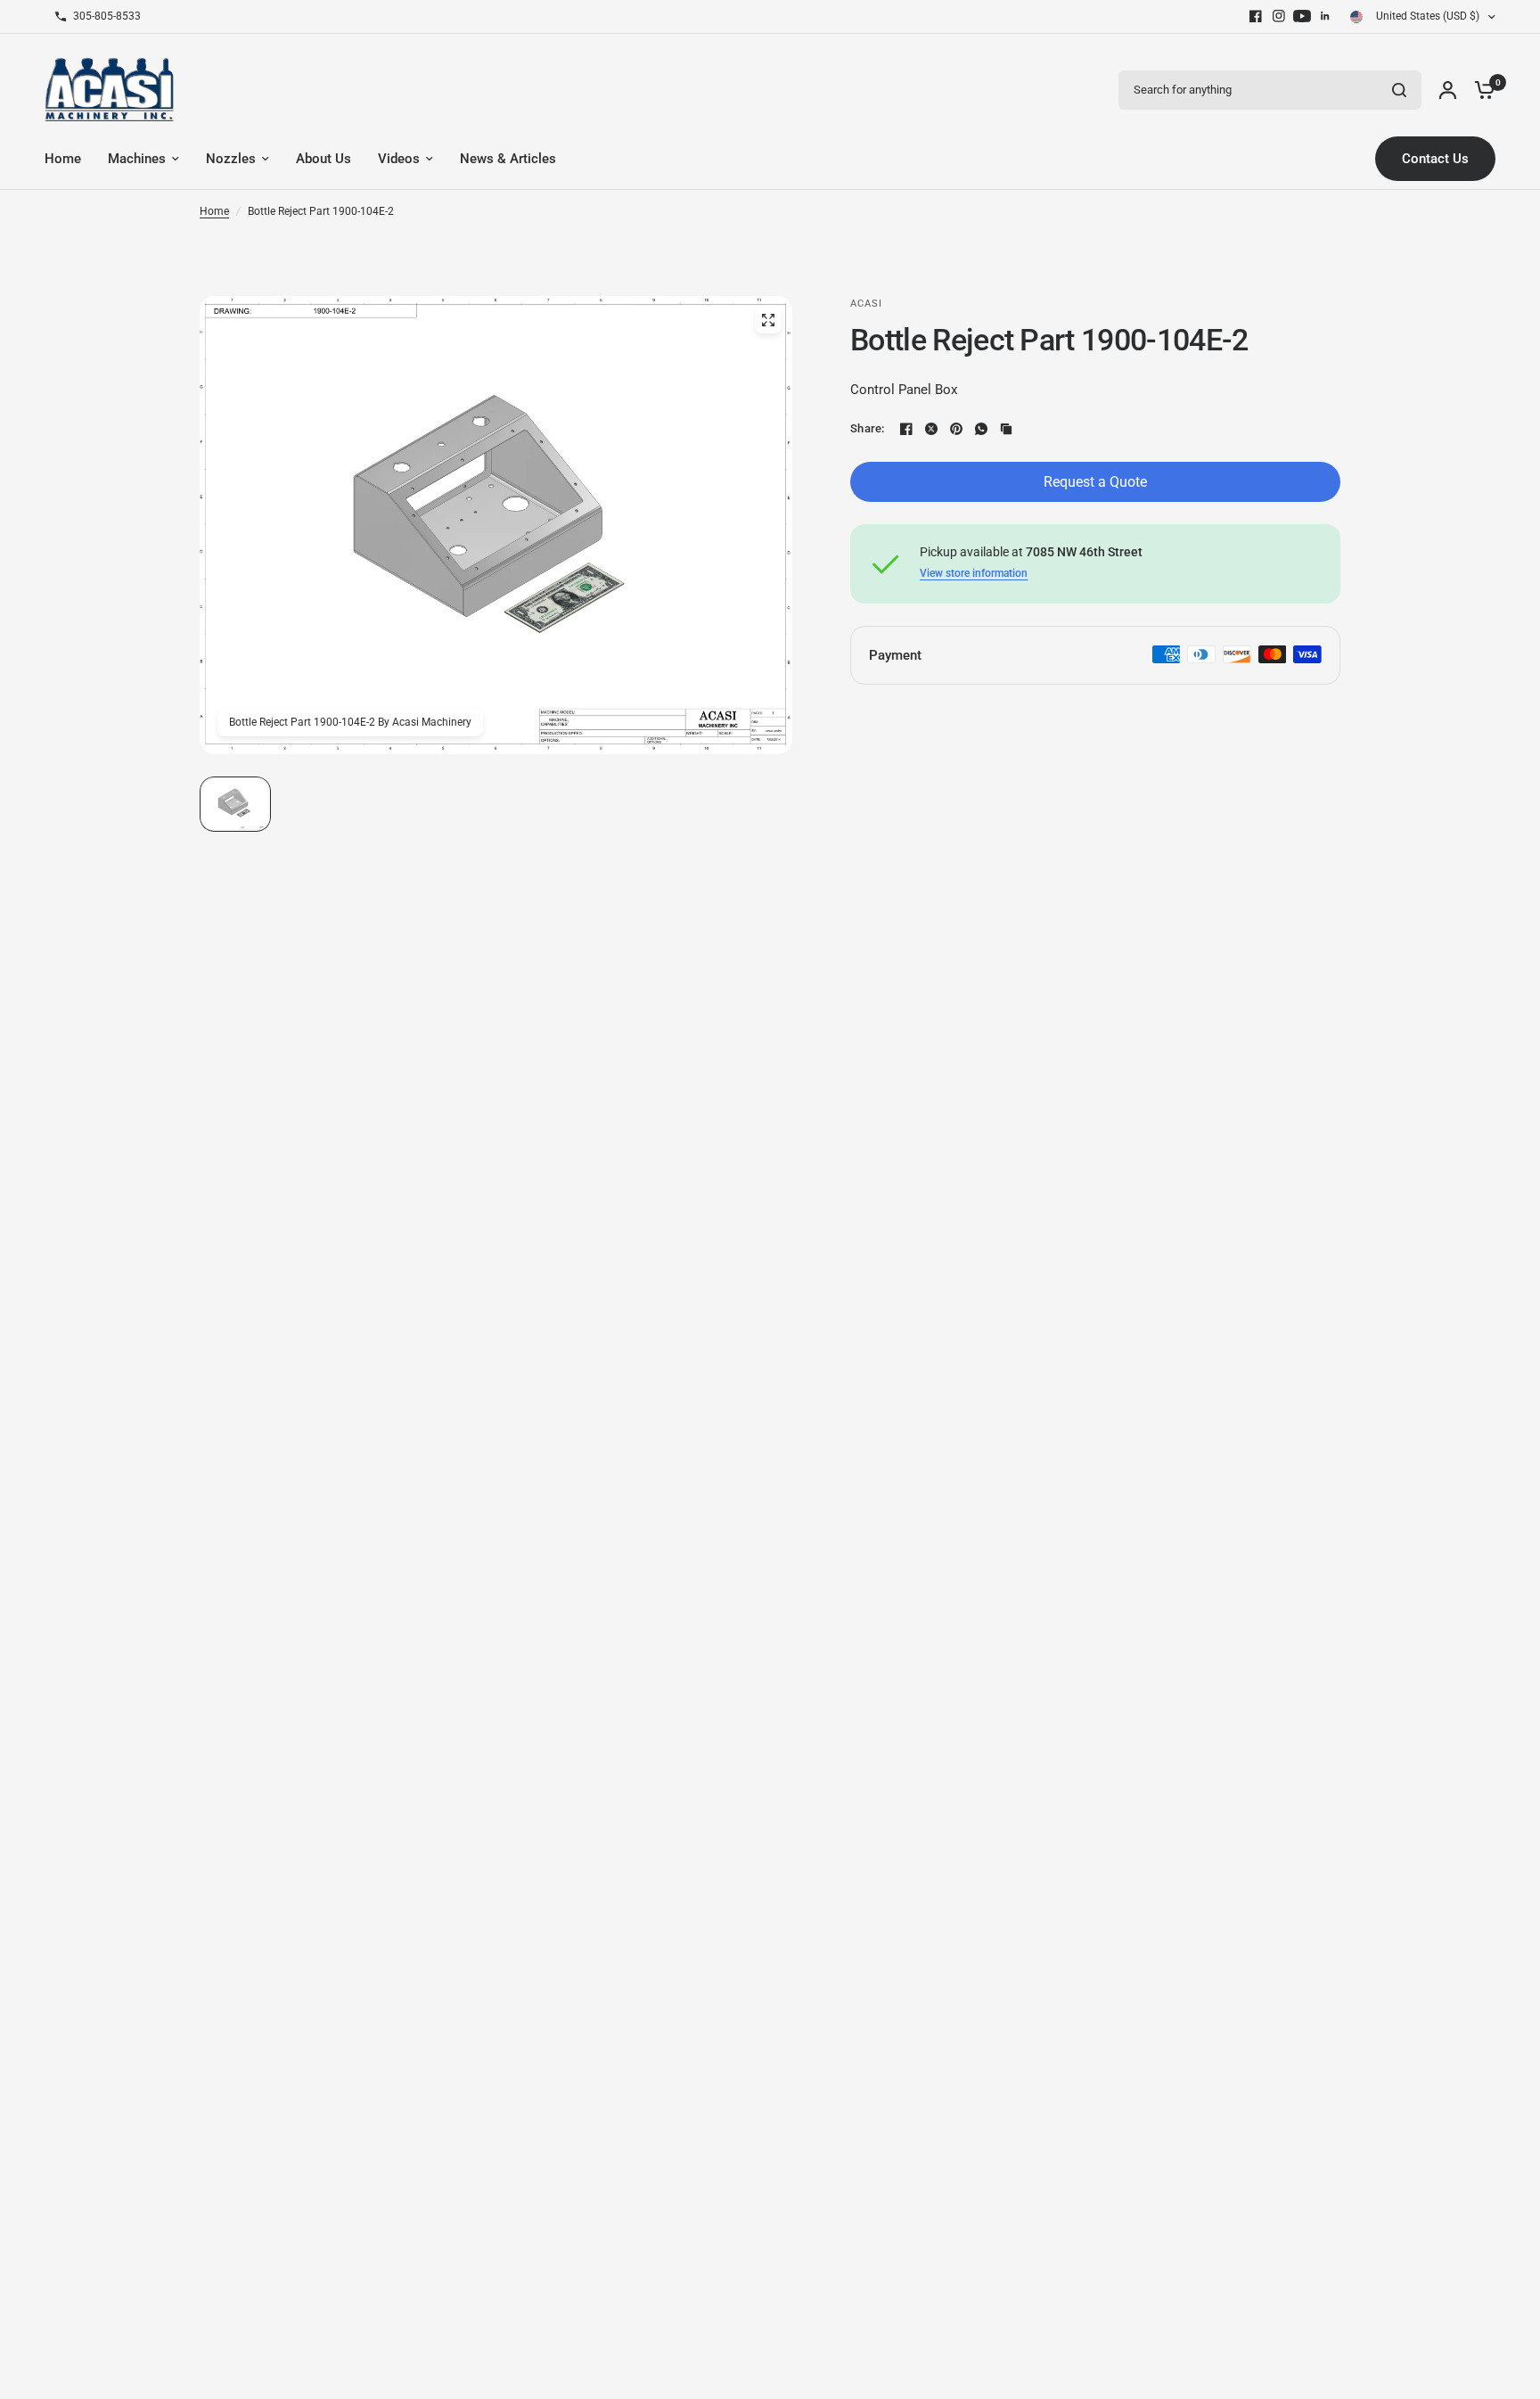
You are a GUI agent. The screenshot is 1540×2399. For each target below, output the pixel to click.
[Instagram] (1279, 16)
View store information (974, 573)
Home (214, 211)
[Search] (1399, 90)
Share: (868, 428)
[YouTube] (1302, 16)
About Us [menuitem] (324, 159)
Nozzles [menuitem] (231, 159)
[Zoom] (768, 320)
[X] (931, 429)
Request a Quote (1095, 482)
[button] (235, 804)
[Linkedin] (1325, 16)
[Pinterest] (956, 429)
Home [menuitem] (63, 159)
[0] (1480, 90)
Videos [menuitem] (399, 159)
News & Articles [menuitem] (508, 159)
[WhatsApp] (981, 429)
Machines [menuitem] (137, 159)
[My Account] (1448, 90)
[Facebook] (1256, 16)
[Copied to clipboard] (1006, 429)
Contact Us (1435, 159)
